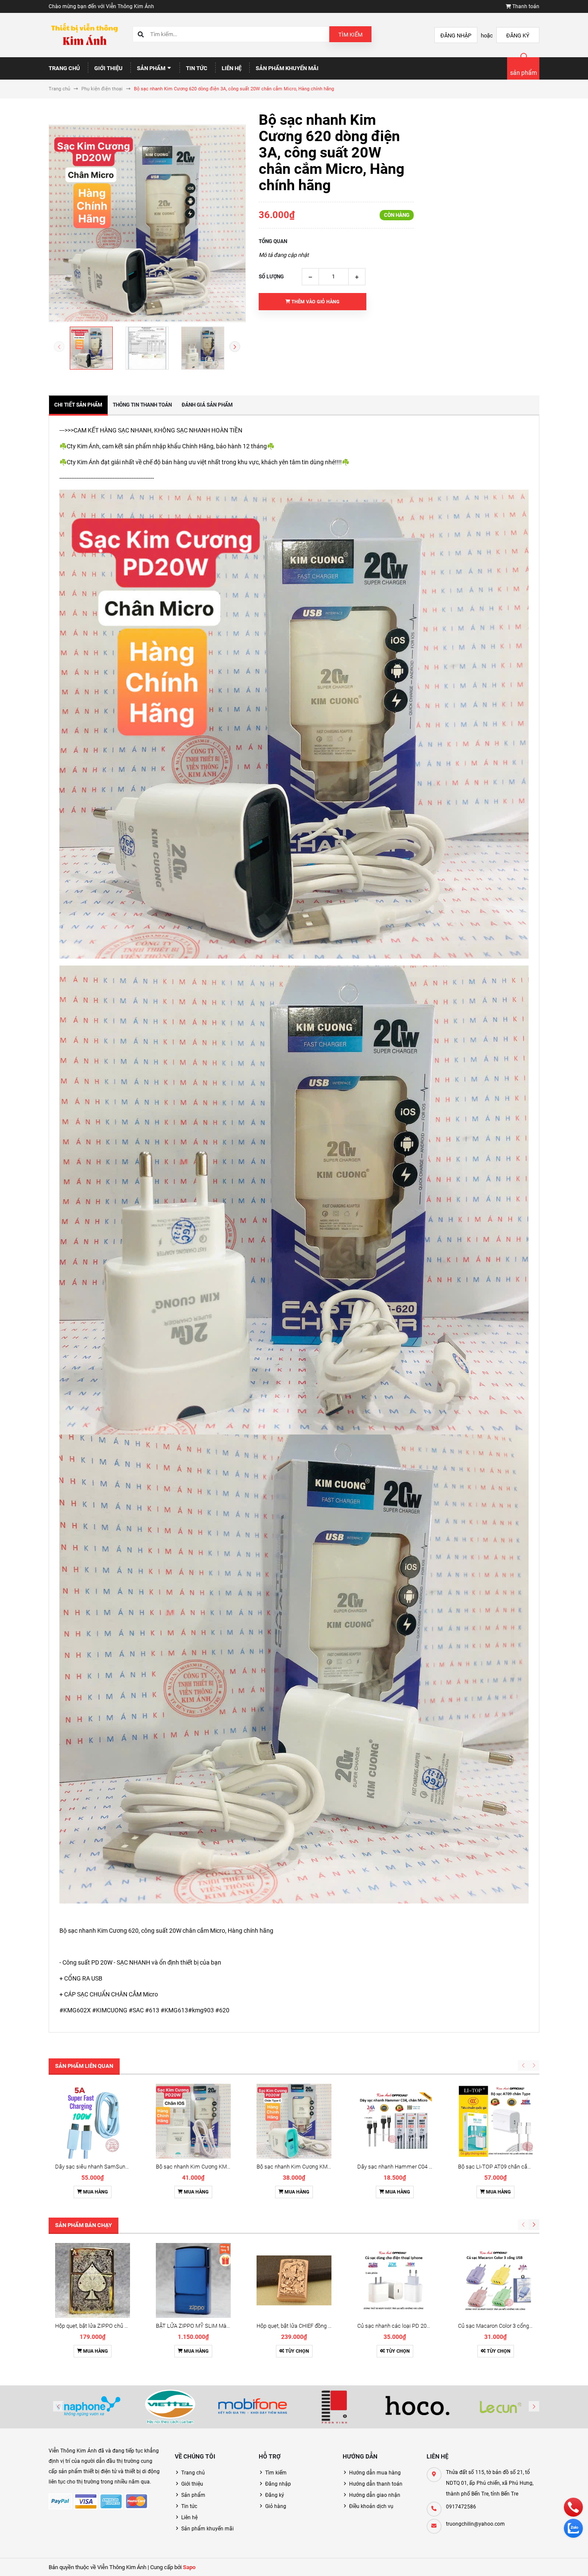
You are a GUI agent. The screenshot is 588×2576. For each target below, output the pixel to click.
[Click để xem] (147, 223)
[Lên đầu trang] (553, 2560)
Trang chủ (64, 68)
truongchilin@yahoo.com (475, 2524)
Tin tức (197, 68)
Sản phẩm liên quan (84, 2066)
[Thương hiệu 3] (253, 2407)
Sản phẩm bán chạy (84, 2225)
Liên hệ (232, 68)
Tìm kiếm (350, 35)
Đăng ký (518, 35)
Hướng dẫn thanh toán (376, 2484)
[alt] (500, 2407)
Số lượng (271, 277)
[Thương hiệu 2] (170, 2407)
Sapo (189, 2567)
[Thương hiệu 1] (88, 2407)
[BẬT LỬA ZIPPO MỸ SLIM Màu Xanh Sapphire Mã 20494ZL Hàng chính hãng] (193, 2280)
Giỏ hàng (276, 2506)
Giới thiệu (108, 68)
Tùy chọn (297, 2351)
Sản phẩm (152, 68)
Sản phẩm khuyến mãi (287, 68)
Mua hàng (95, 2192)
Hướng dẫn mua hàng (375, 2473)
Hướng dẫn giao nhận (375, 2495)
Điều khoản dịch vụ (371, 2506)
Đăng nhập (456, 35)
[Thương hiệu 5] (418, 2407)
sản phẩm (523, 73)
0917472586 (461, 2507)
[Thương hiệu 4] (335, 2407)
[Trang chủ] (84, 35)
